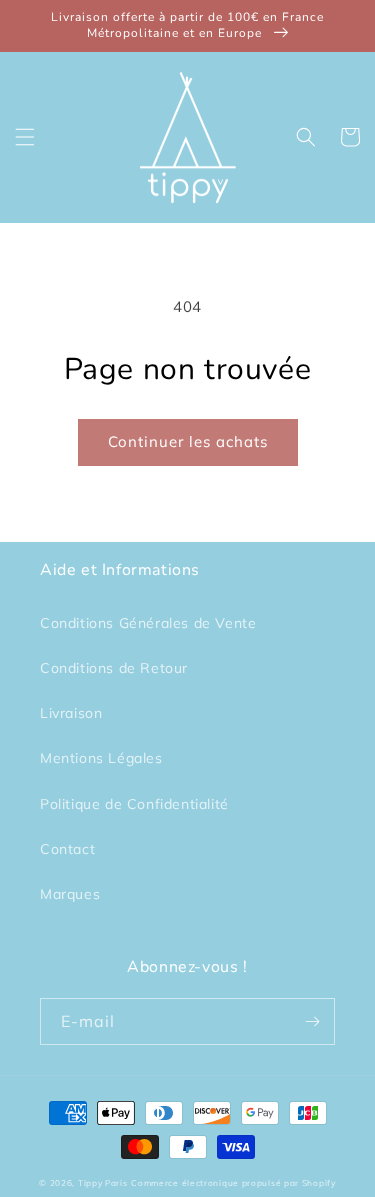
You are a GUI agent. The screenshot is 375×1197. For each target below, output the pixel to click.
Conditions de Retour (114, 668)
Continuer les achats (188, 441)
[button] (25, 137)
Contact (67, 849)
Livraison (71, 713)
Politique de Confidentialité (134, 804)
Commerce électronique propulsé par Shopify (233, 1183)
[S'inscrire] (312, 1021)
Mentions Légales (101, 758)
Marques (70, 894)
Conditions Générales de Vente (148, 623)
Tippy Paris (103, 1183)
